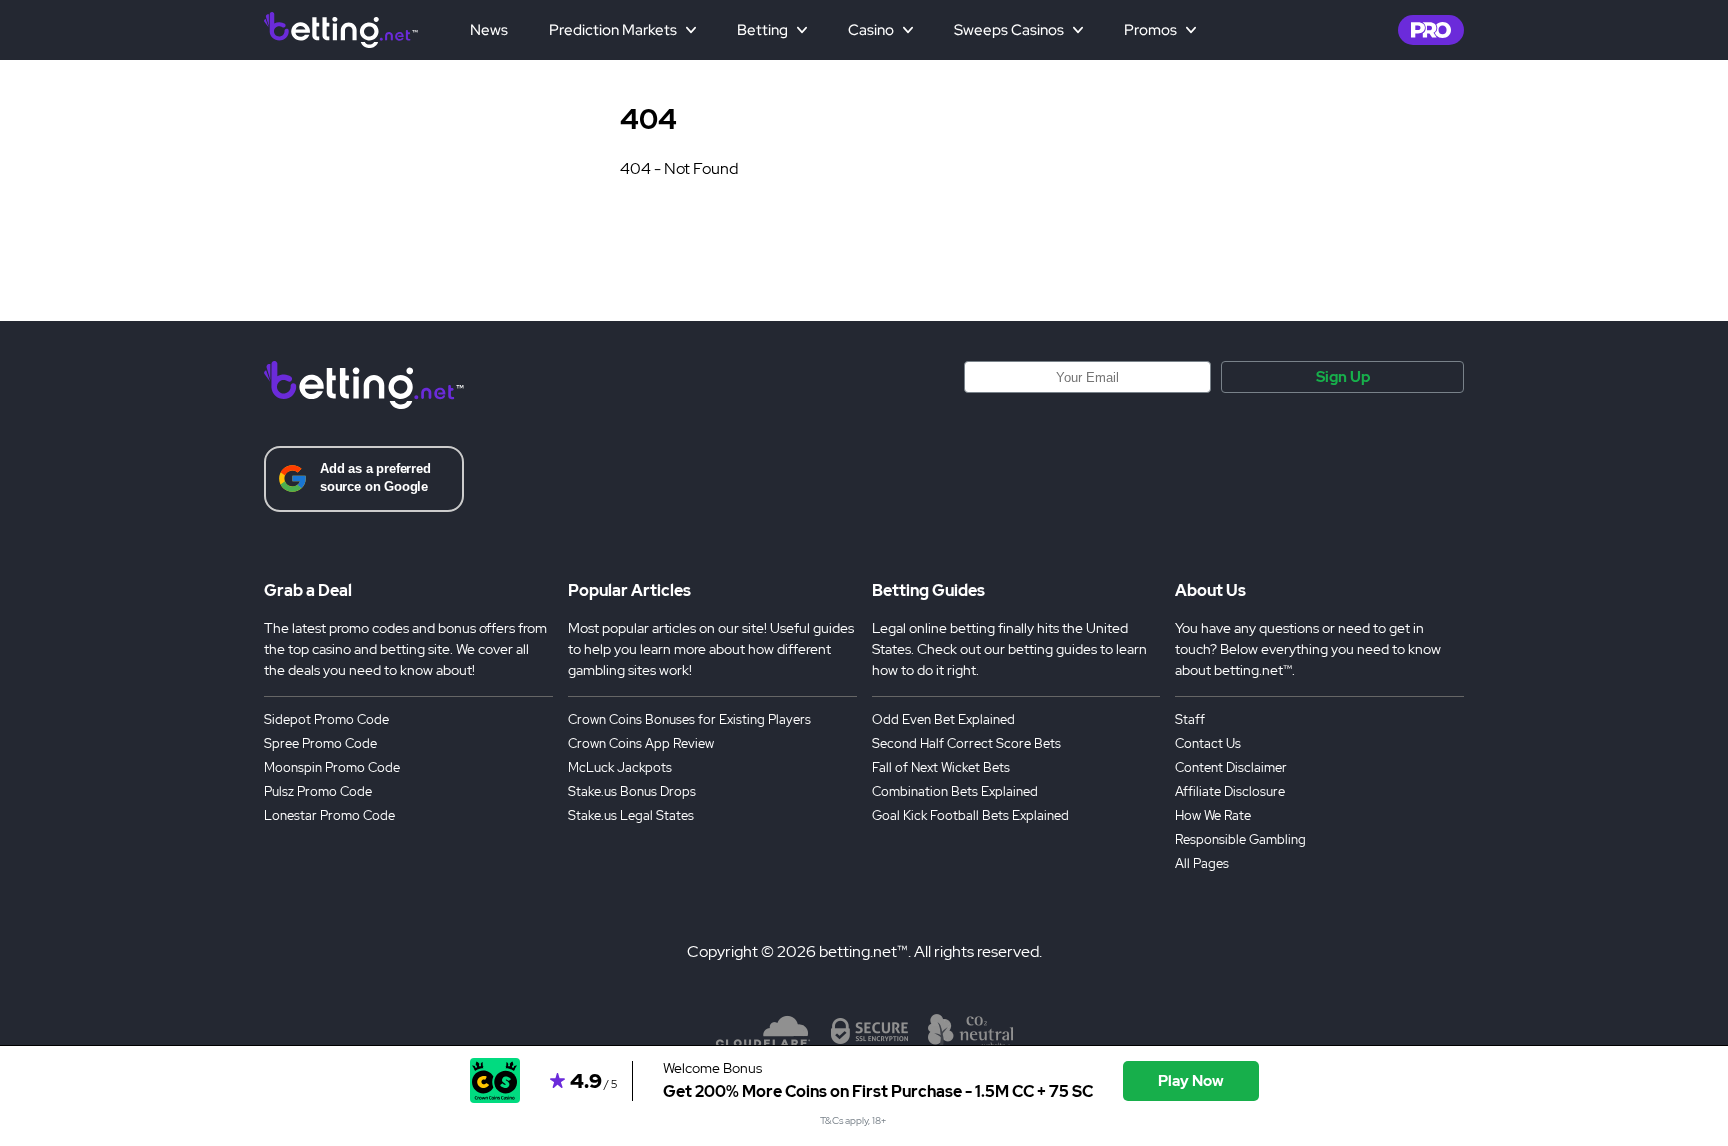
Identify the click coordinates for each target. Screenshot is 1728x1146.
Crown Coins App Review (641, 743)
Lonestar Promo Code (329, 815)
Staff (1190, 719)
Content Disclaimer (1231, 767)
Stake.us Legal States (631, 815)
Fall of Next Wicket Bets (941, 767)
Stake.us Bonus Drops (632, 791)
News (489, 30)
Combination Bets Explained (955, 791)
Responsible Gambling (1240, 839)
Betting (762, 30)
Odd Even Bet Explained (943, 719)
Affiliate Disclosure (1230, 791)
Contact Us (1208, 743)
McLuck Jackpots (620, 767)
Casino (871, 30)
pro (1431, 30)
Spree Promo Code (320, 743)
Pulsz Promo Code (318, 791)
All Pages (1202, 863)
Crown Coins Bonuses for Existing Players (689, 719)
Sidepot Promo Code (326, 719)
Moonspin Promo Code (332, 767)
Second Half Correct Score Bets (966, 743)
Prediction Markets (613, 30)
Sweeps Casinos (1009, 30)
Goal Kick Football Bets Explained (970, 815)
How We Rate (1213, 815)
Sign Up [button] (1343, 377)
